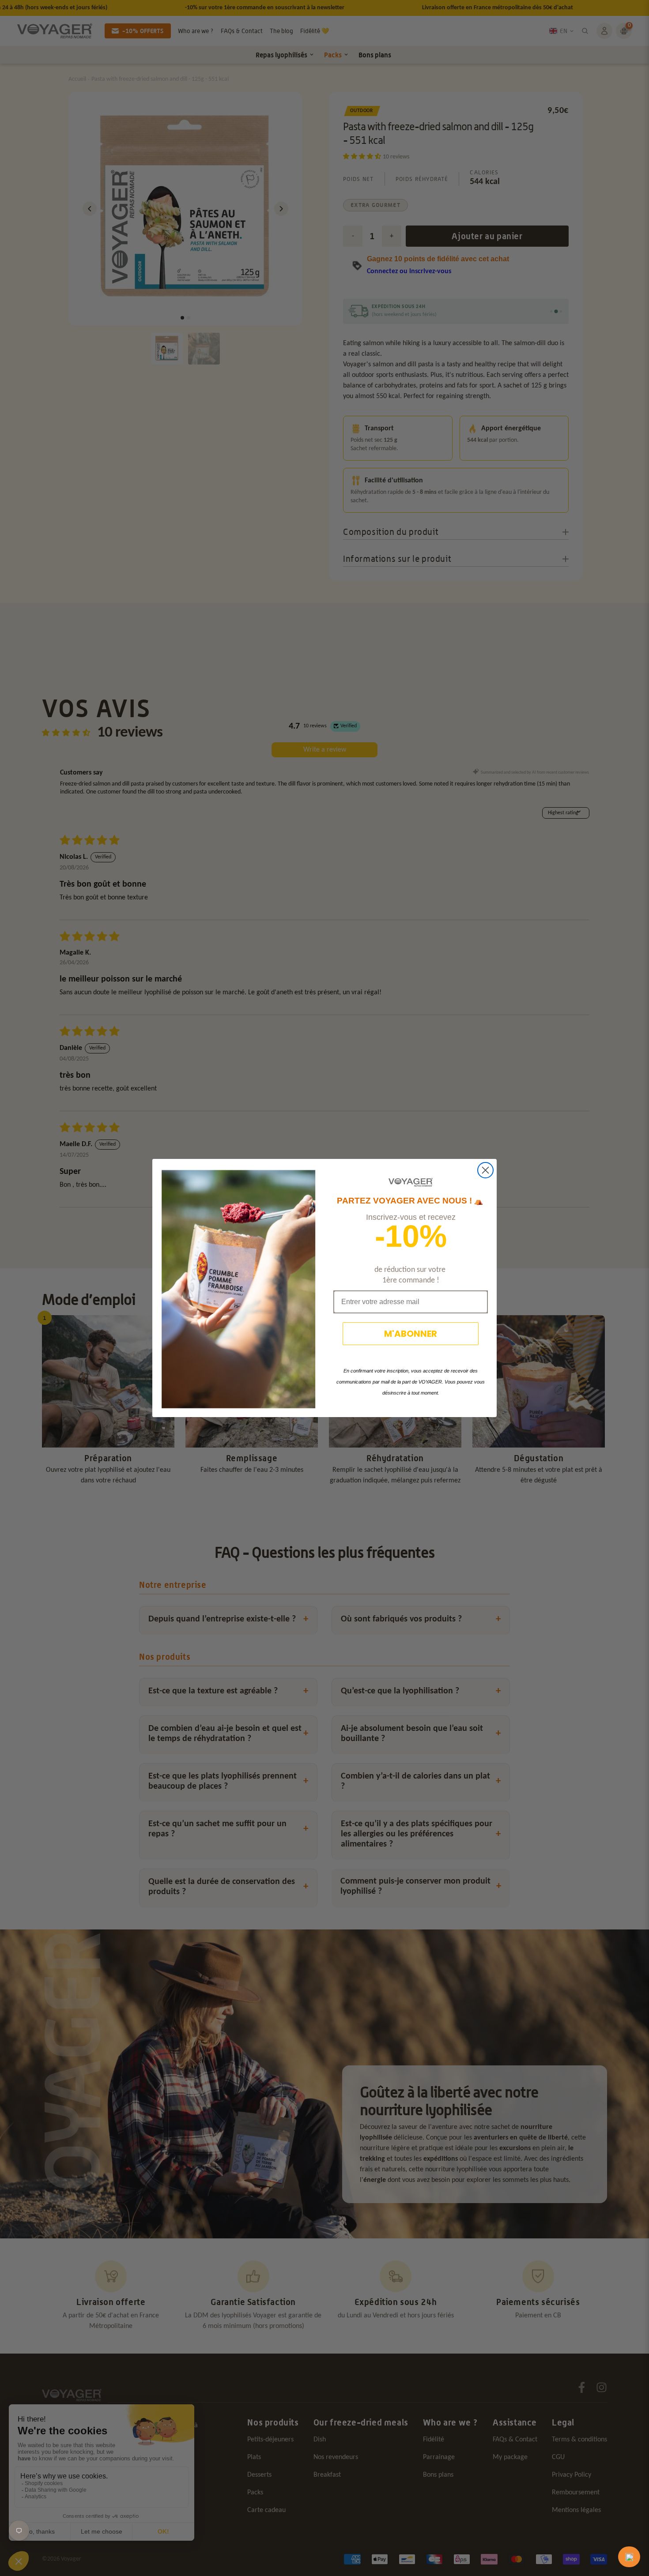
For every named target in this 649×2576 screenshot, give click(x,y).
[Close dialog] (485, 1170)
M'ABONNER (411, 1334)
